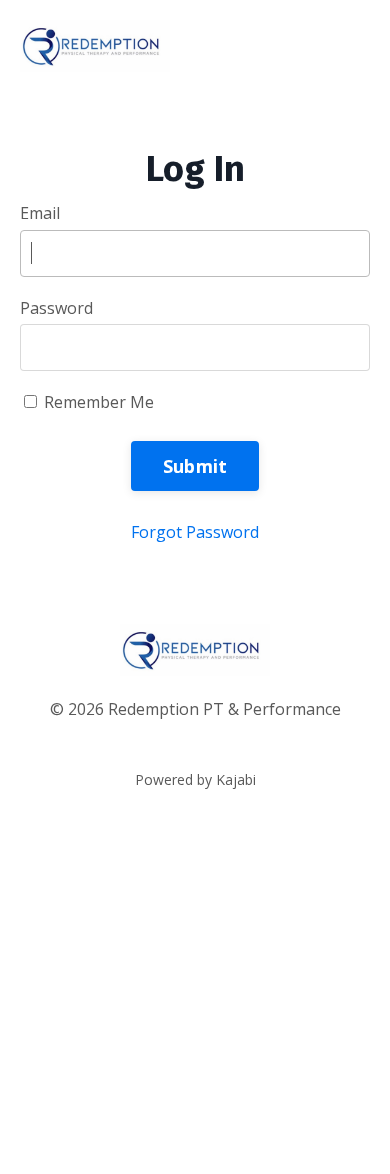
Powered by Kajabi (195, 779)
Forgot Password (195, 532)
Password (56, 308)
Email (40, 213)
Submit (195, 466)
